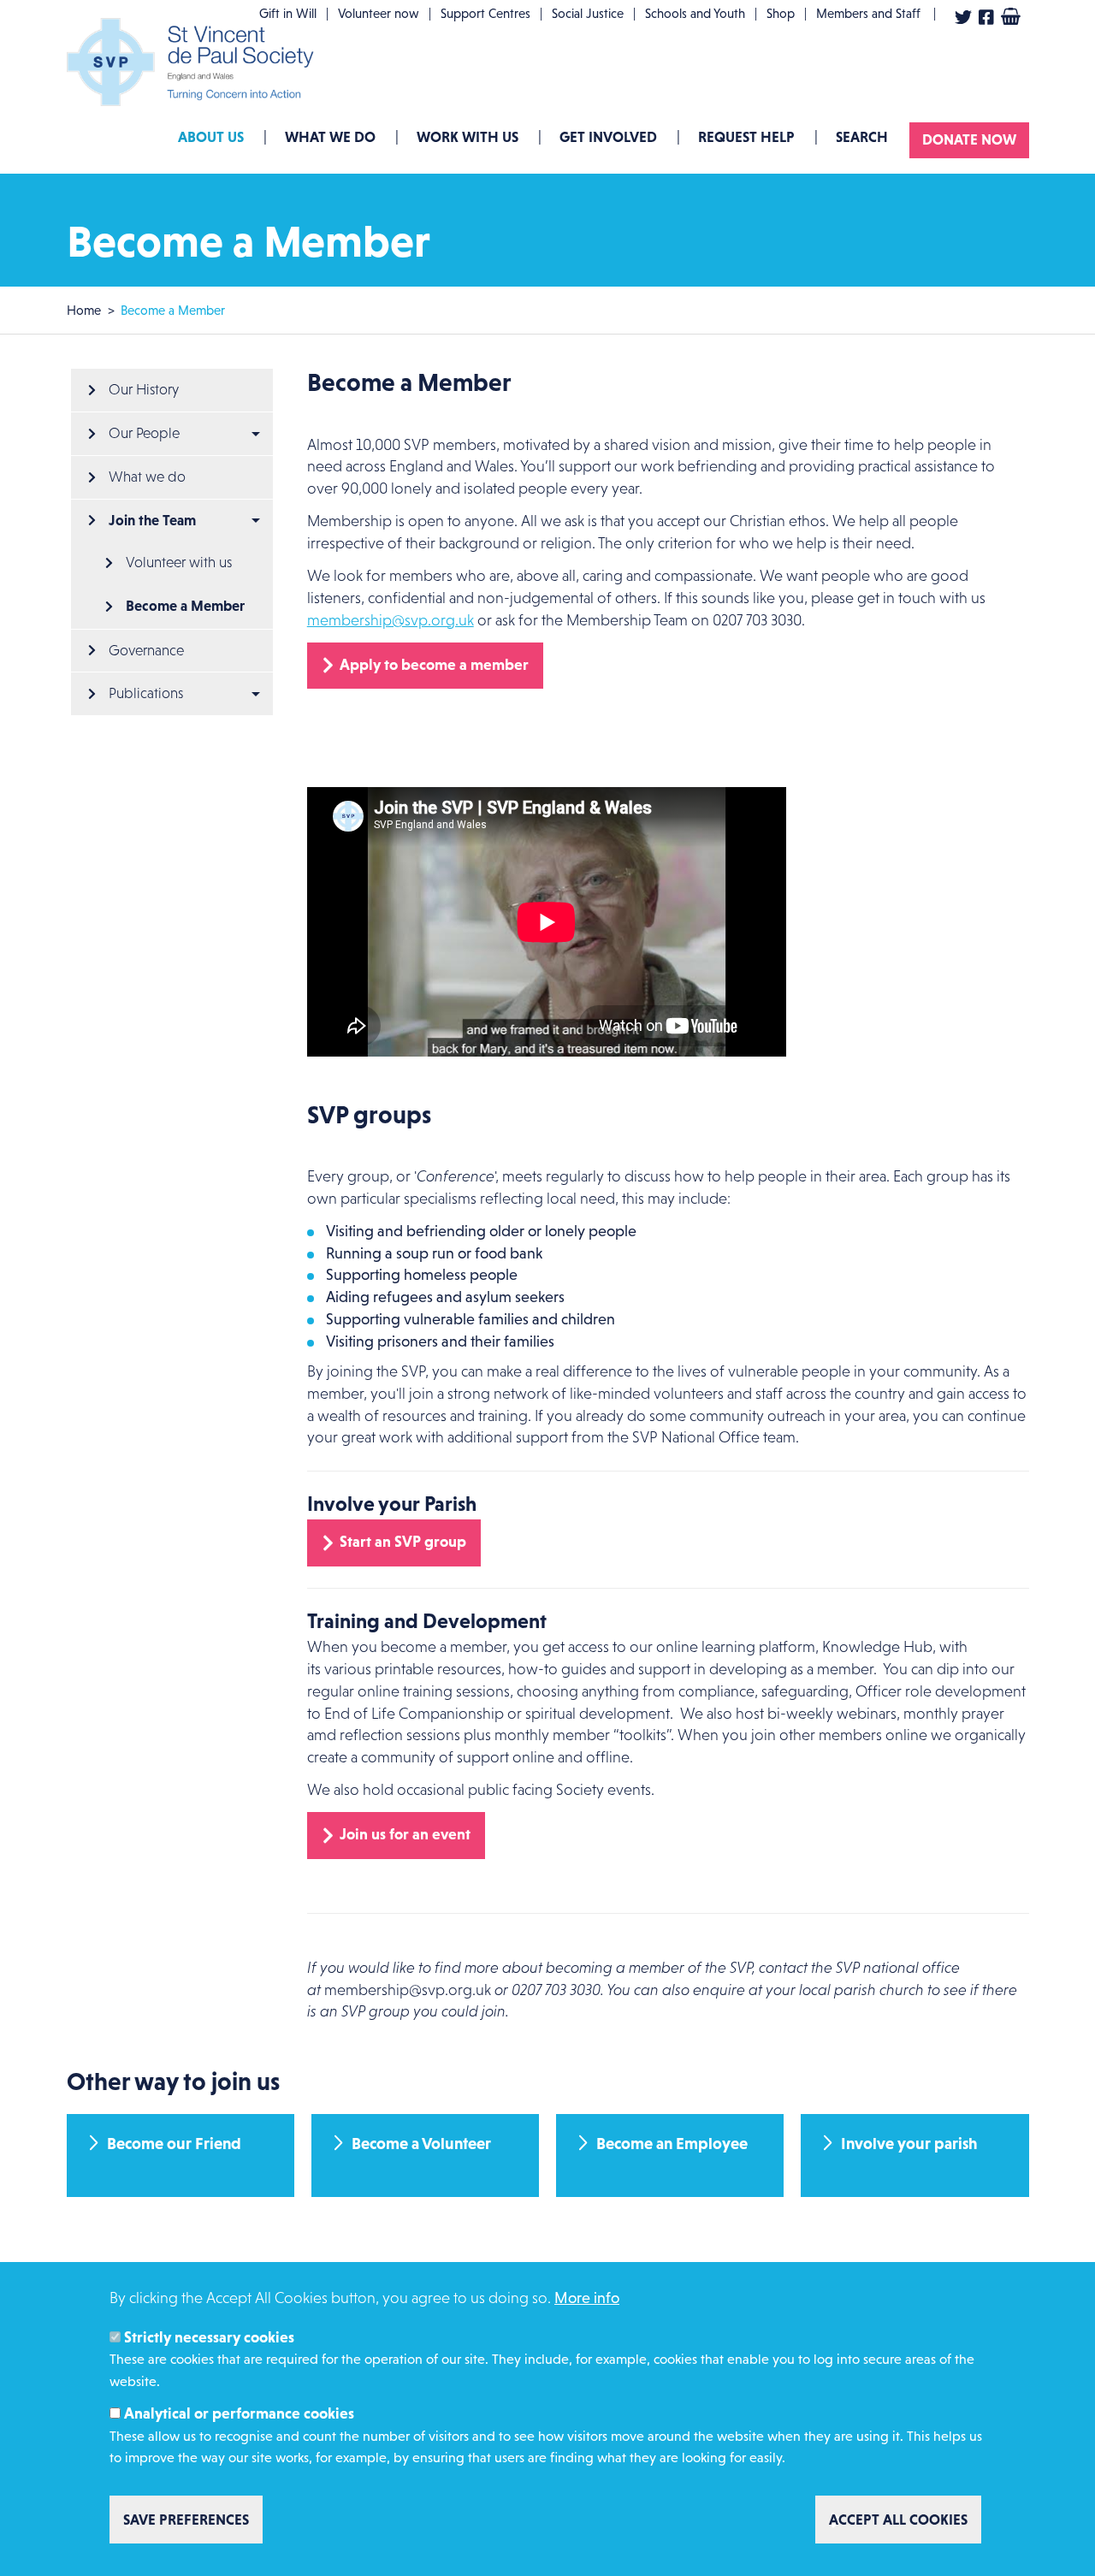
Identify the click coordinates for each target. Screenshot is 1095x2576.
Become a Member (185, 606)
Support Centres (485, 13)
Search (862, 137)
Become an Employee (672, 2144)
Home (84, 310)
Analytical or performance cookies (239, 2413)
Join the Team (152, 520)
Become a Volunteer (421, 2144)
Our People (144, 433)
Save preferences (186, 2520)
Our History (144, 390)
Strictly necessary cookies (209, 2336)
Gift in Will (288, 13)
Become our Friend (174, 2144)
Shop (781, 13)
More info (587, 2298)
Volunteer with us (179, 563)
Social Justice (588, 13)
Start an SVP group (403, 1542)
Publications (146, 693)
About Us (211, 137)
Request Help (746, 137)
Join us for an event (405, 1834)
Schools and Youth (695, 13)
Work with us (468, 137)
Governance (146, 651)
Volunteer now (379, 13)
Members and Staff (868, 13)
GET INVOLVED (608, 137)
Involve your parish (909, 2144)
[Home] (195, 62)
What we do (330, 137)
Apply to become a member (434, 665)
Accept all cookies (898, 2520)
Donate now (969, 139)
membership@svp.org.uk (391, 620)
